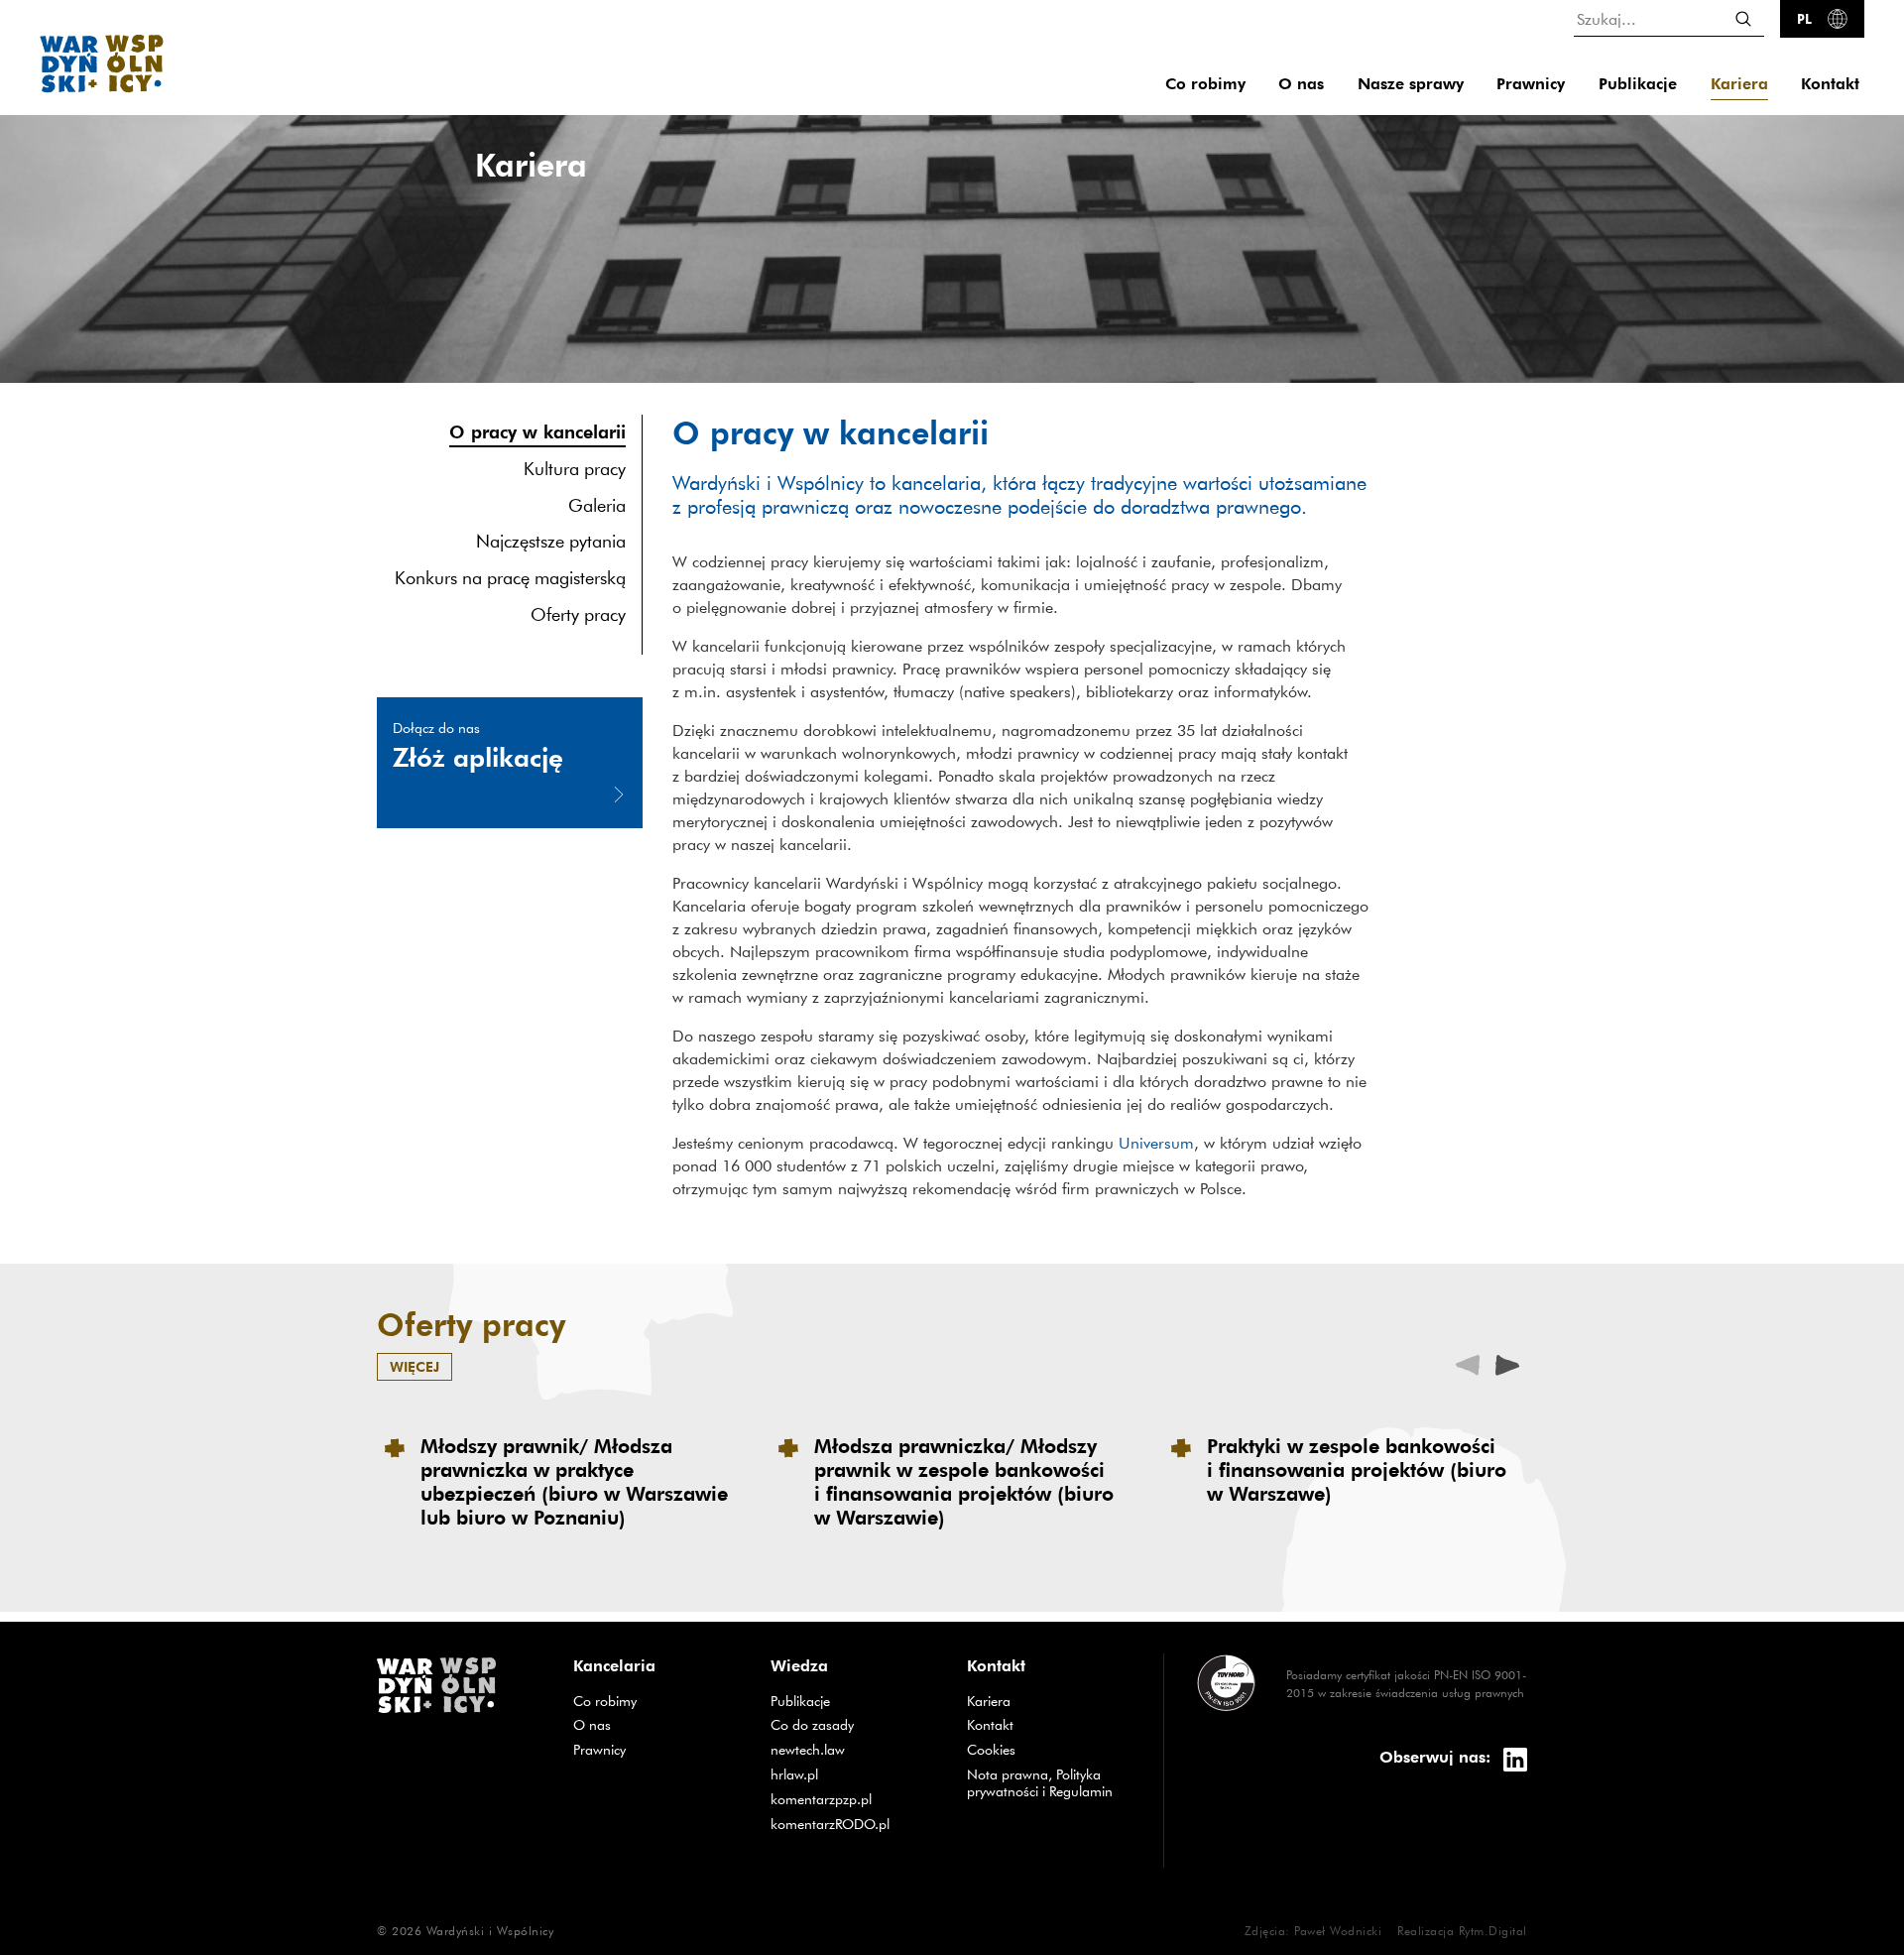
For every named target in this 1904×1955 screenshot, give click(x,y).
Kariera (1739, 84)
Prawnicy (1531, 84)
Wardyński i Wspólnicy (490, 1930)
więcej (415, 1366)
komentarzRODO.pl (854, 1824)
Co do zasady (854, 1724)
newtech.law (854, 1749)
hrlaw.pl (854, 1774)
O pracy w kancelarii (537, 431)
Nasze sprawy (1411, 84)
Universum (1156, 1143)
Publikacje (1638, 84)
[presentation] (1507, 1363)
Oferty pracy (578, 614)
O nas (1301, 84)
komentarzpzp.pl (854, 1799)
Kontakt (1830, 84)
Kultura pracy (575, 469)
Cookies (991, 1750)
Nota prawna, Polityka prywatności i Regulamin (1040, 1783)
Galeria (597, 505)
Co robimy (1205, 84)
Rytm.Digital (1493, 1930)
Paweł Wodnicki (1338, 1930)
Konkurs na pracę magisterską (510, 578)
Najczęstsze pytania (551, 542)
